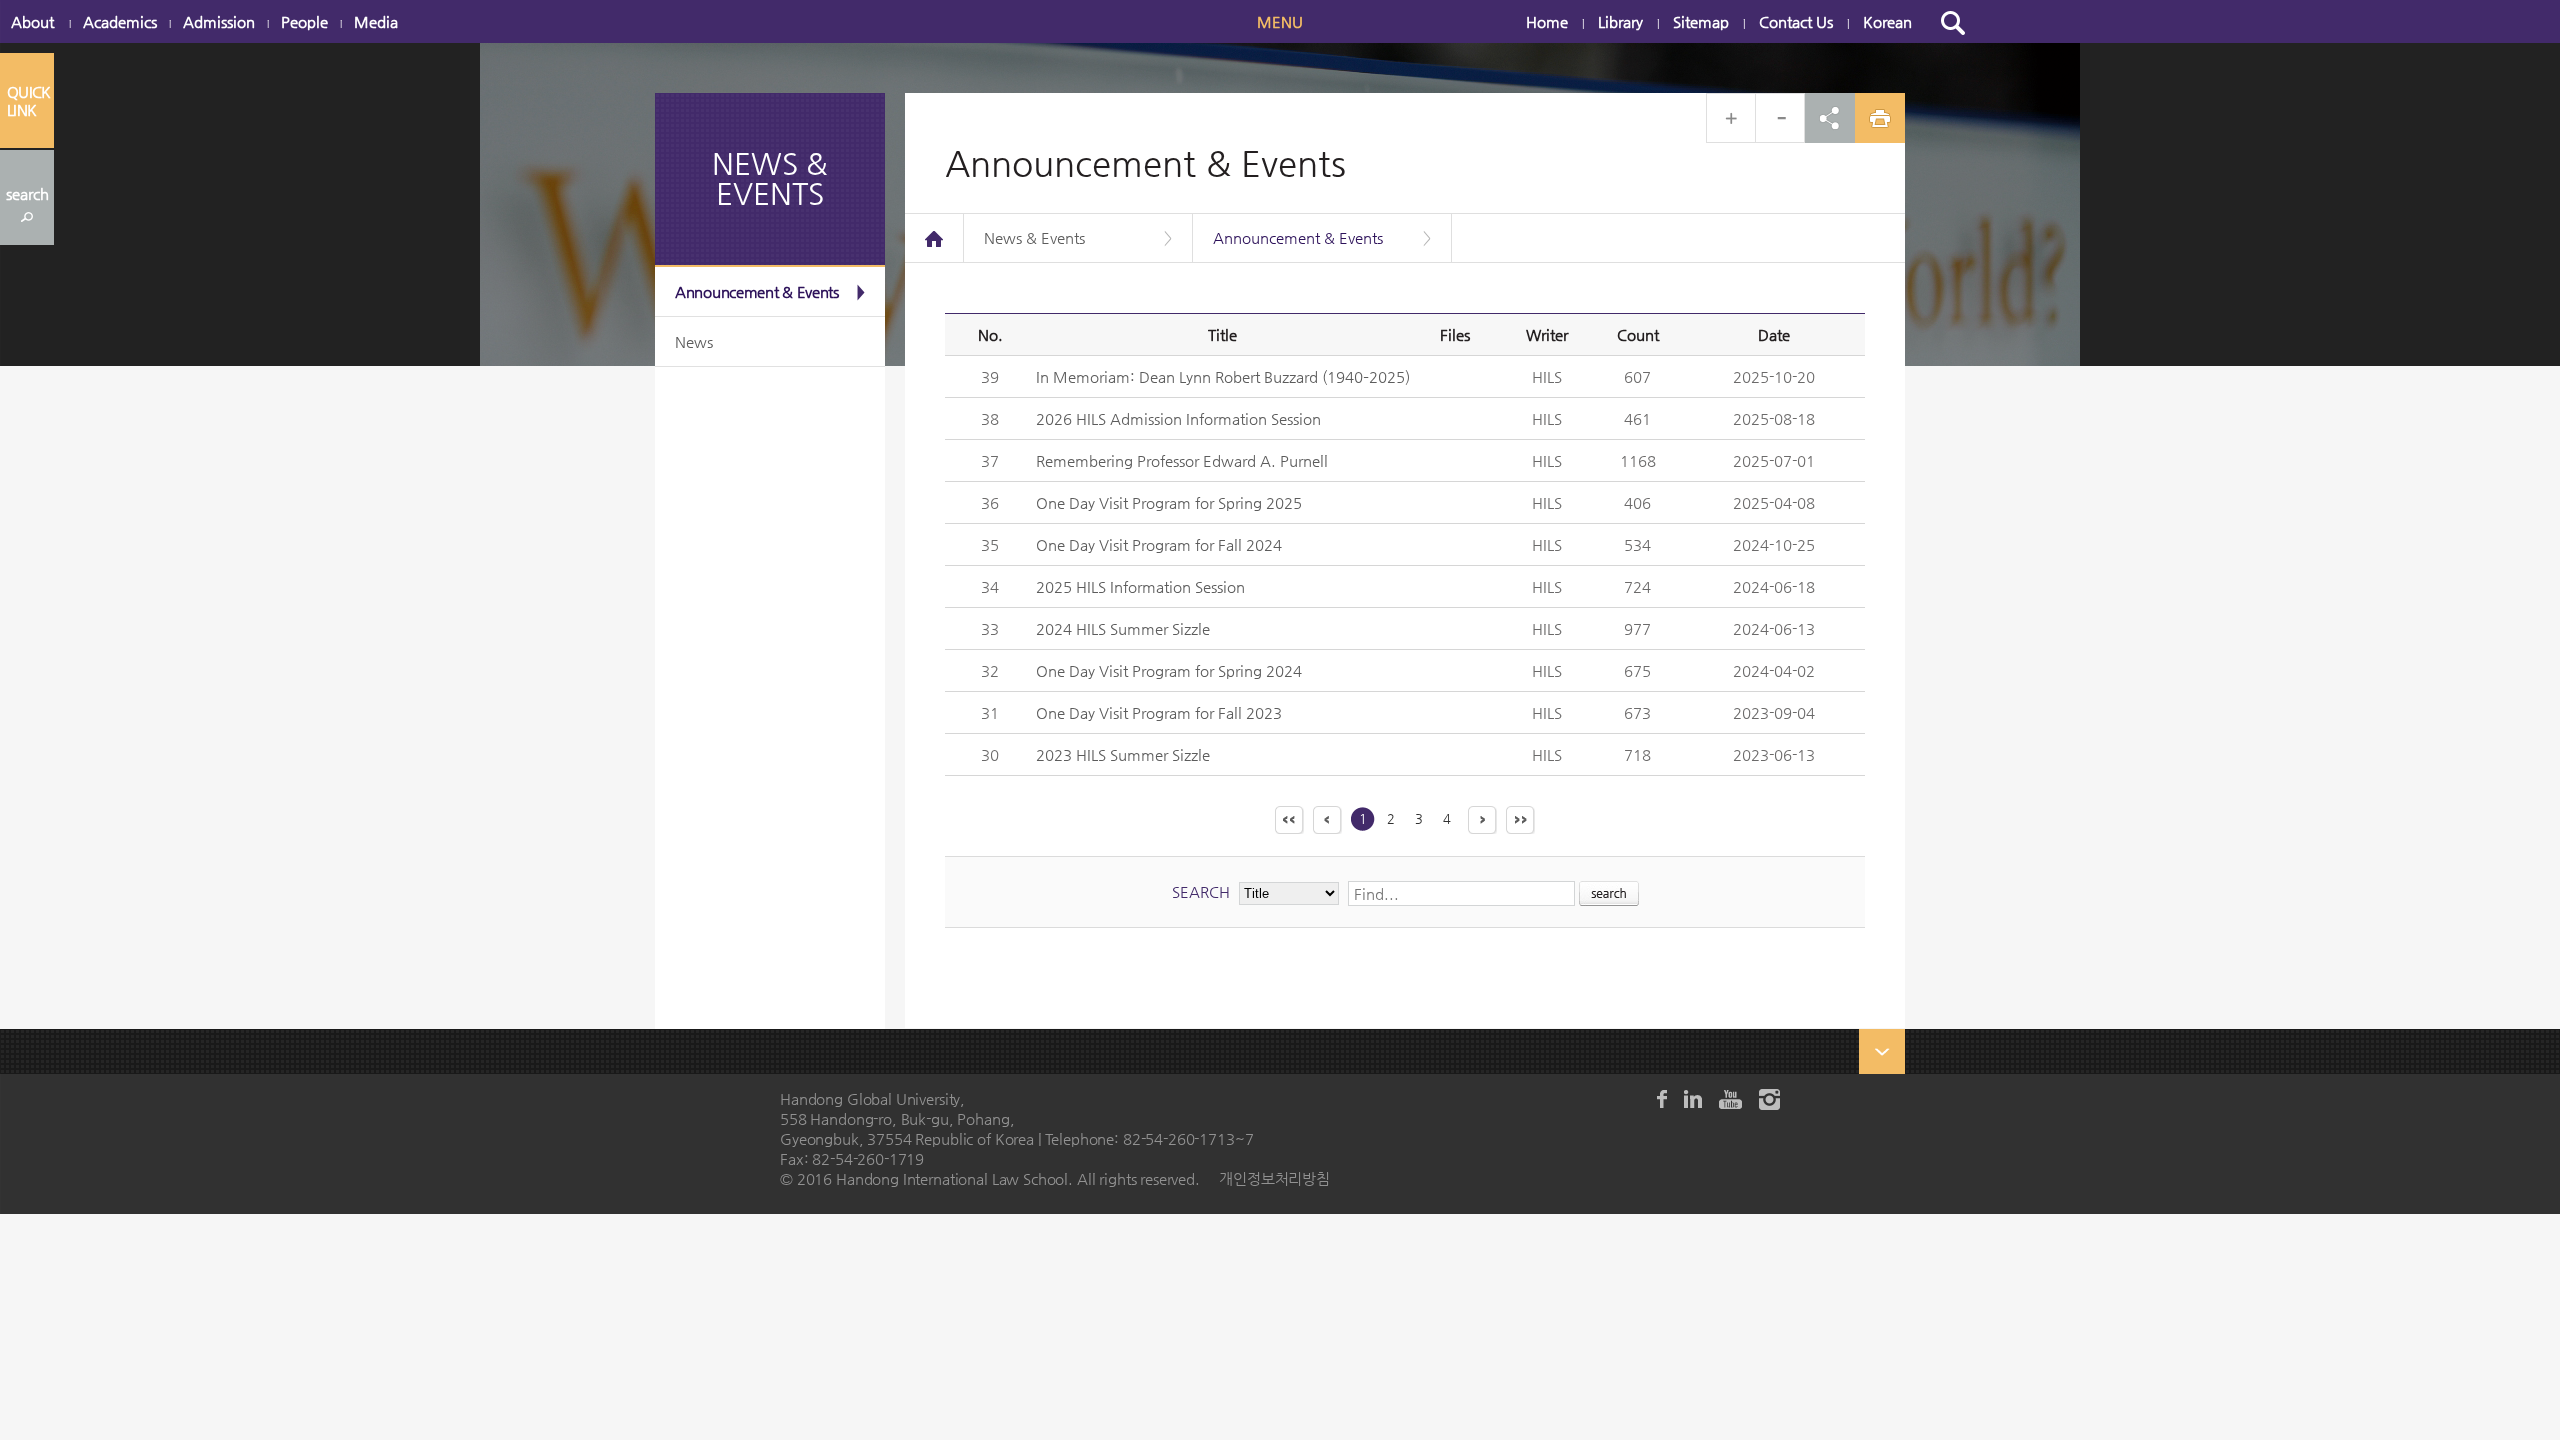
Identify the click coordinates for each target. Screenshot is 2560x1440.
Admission (219, 21)
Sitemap (1701, 21)
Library (1620, 21)
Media (376, 21)
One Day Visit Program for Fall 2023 (1159, 712)
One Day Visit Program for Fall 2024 (1159, 544)
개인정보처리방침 (1274, 1178)
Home (1547, 21)
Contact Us (1796, 21)
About (32, 21)
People (304, 21)
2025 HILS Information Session (1140, 586)
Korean (1887, 21)
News (694, 341)
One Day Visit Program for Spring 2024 (1169, 670)
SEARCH (1201, 891)
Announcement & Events (757, 291)
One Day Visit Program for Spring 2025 (1169, 502)
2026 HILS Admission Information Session (1178, 418)
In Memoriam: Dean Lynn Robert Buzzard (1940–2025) (1223, 376)
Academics (120, 21)
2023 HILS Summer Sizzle (1123, 754)
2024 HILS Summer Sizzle (1123, 628)
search (27, 193)
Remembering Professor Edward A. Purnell (1182, 460)
